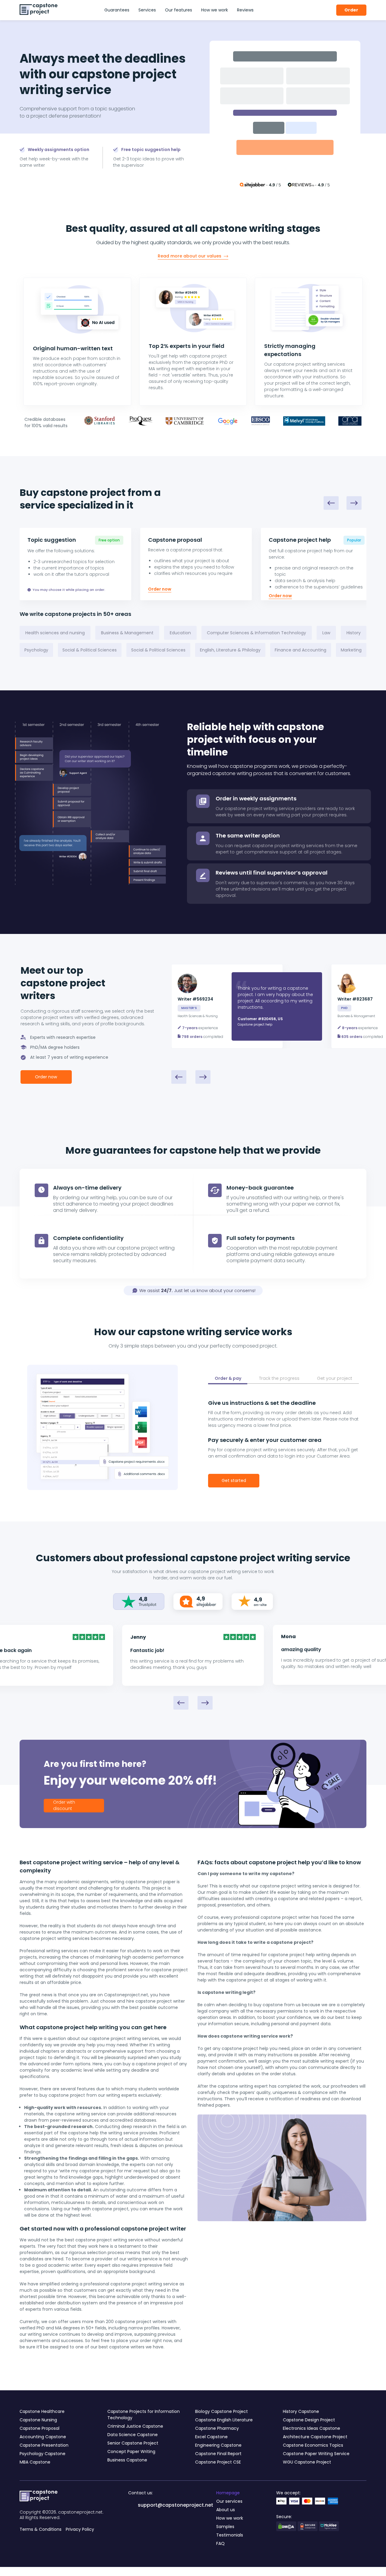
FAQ (220, 2543)
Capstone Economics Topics (313, 2445)
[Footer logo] (39, 2497)
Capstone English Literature (224, 2420)
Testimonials (230, 2535)
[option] (247, 1006)
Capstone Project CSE (218, 2462)
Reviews (245, 10)
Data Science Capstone (133, 2435)
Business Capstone (127, 2460)
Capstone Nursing (38, 2420)
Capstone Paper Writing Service (316, 2454)
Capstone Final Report (218, 2454)
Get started (234, 1480)
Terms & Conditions (41, 2529)
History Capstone (301, 2411)
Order (351, 10)
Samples (225, 2527)
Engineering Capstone (218, 2445)
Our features (179, 10)
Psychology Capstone (43, 2454)
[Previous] (331, 503)
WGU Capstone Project (307, 2462)
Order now (160, 589)
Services (147, 10)
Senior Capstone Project (133, 2443)
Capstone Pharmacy (217, 2428)
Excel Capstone (211, 2437)
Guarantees (117, 10)
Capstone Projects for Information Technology (144, 2415)
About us (226, 2510)
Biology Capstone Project (221, 2411)
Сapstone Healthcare (42, 2411)
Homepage (228, 2493)
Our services (229, 2501)
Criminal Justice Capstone (135, 2426)
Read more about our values (190, 256)
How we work (215, 10)
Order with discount (64, 1805)
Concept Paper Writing (131, 2451)
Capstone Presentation (44, 2445)
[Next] (354, 503)
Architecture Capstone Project (315, 2437)
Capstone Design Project (309, 2420)
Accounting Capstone (43, 2437)
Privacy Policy (80, 2529)
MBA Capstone (35, 2462)
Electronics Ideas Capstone (312, 2428)
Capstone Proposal (40, 2428)
